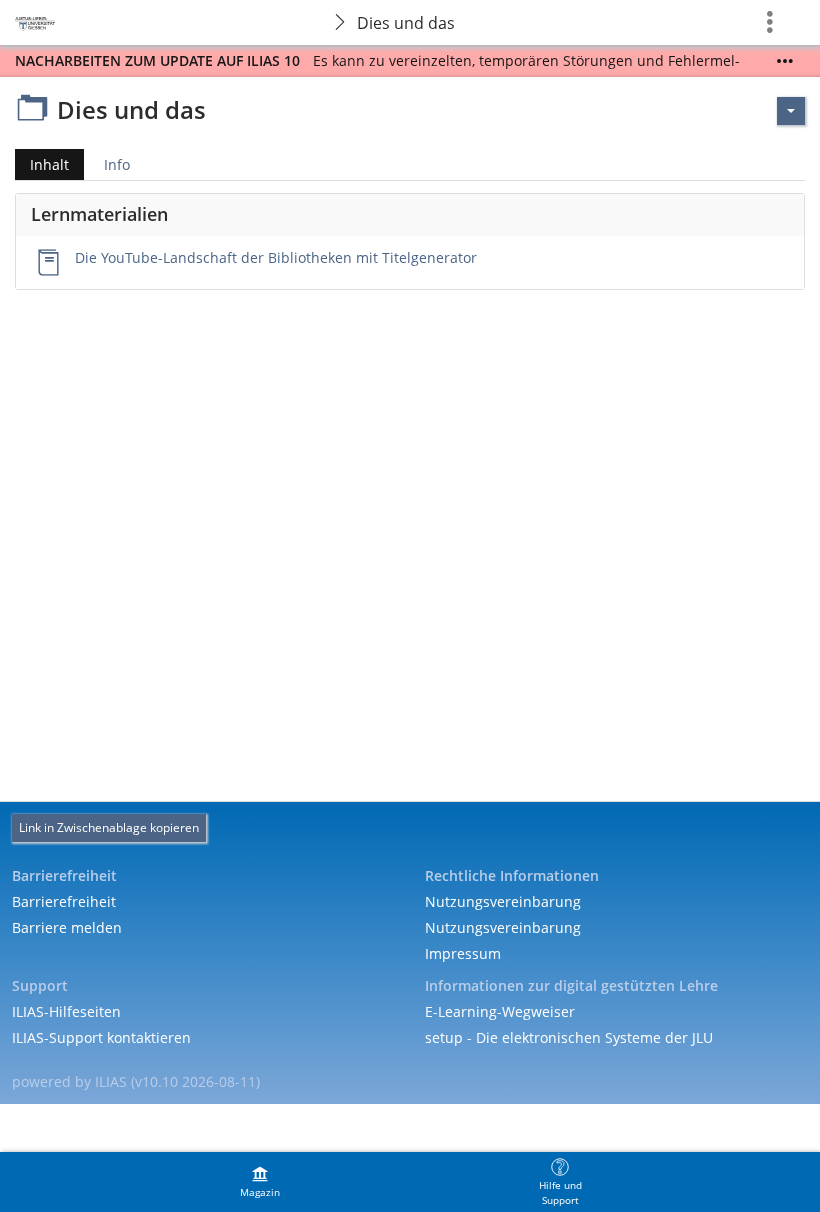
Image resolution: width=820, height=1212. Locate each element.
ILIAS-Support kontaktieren (101, 1037)
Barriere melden (67, 927)
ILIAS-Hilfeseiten (66, 1011)
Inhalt (42, 167)
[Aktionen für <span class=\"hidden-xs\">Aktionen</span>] (791, 111)
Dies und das (406, 23)
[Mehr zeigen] (785, 61)
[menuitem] (260, 1182)
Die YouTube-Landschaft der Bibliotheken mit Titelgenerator (276, 257)
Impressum (463, 953)
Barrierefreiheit (64, 901)
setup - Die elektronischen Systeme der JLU (569, 1037)
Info (117, 164)
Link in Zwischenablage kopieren (109, 827)
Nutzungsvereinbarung (503, 901)
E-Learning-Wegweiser (500, 1011)
